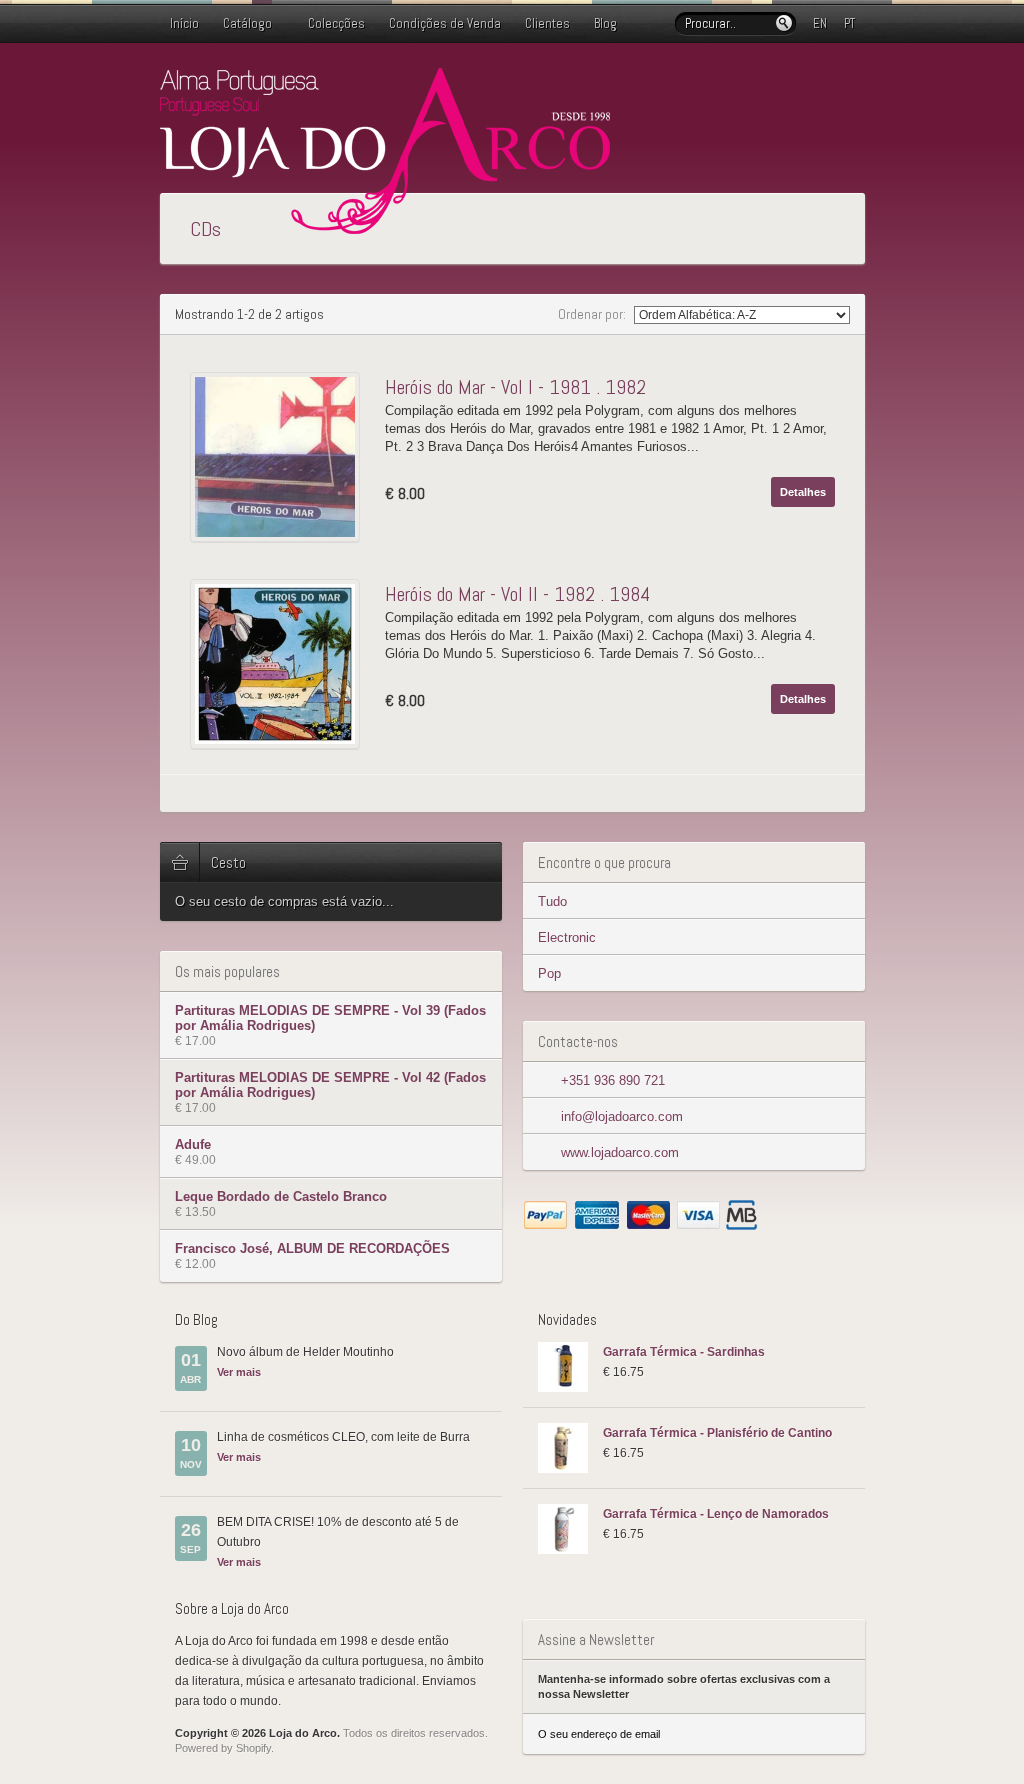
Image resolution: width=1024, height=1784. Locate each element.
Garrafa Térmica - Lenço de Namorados (716, 1514)
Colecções (336, 23)
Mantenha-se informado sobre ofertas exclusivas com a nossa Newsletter (684, 1686)
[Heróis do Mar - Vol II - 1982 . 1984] (280, 664)
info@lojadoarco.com (622, 1116)
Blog (605, 23)
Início (184, 23)
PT (849, 23)
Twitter (789, 83)
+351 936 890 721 (613, 1080)
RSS (853, 83)
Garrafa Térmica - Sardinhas (684, 1352)
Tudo (552, 901)
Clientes (547, 23)
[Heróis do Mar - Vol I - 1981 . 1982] (280, 457)
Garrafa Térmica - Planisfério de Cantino (717, 1433)
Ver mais (239, 1372)
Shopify (253, 1748)
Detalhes (803, 492)
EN (820, 23)
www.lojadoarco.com (620, 1152)
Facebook (821, 83)
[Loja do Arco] (385, 225)
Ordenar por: (593, 314)
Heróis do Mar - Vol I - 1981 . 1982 (515, 387)
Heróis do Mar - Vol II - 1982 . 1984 (517, 594)
